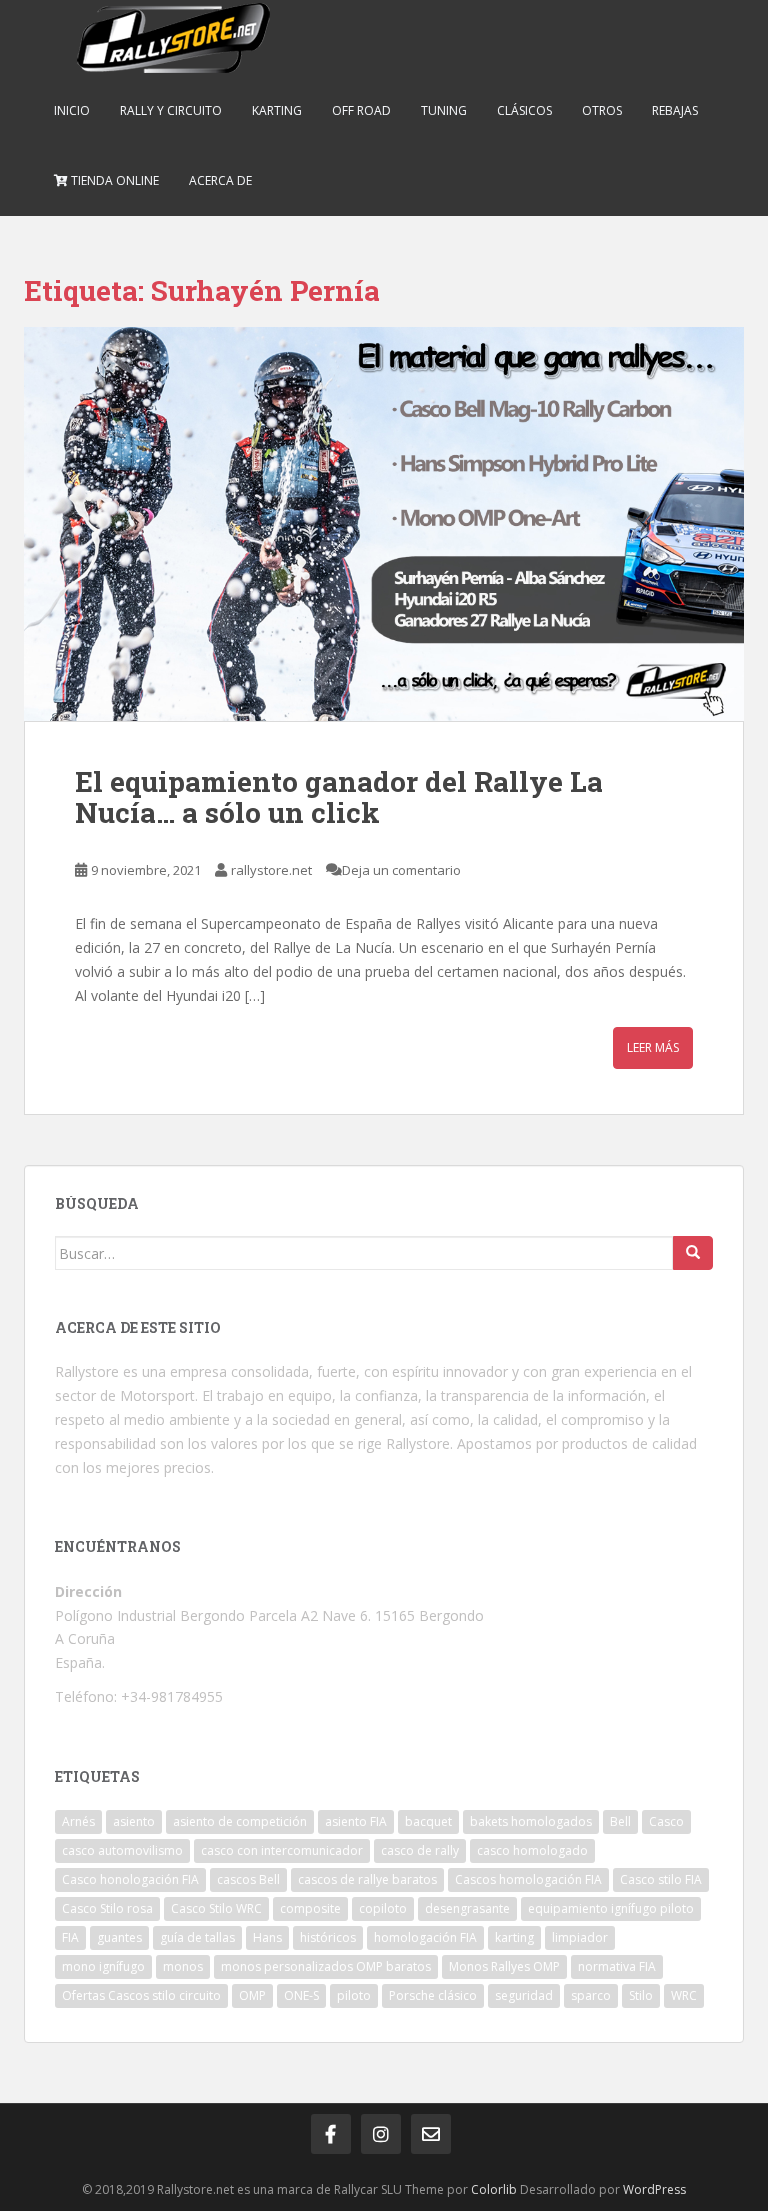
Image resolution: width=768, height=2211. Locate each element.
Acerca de (220, 180)
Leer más (653, 1047)
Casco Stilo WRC (216, 1908)
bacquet (428, 1821)
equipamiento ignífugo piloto (611, 1908)
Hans (267, 1937)
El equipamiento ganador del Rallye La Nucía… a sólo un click (339, 797)
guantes (119, 1937)
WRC (684, 1995)
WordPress (654, 2189)
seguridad (524, 1995)
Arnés (78, 1821)
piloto (354, 1995)
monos (183, 1966)
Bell (620, 1821)
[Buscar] (693, 1253)
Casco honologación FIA (130, 1879)
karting (514, 1937)
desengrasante (467, 1908)
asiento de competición (240, 1821)
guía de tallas (197, 1937)
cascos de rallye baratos (367, 1879)
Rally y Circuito (171, 110)
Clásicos (524, 110)
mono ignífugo (103, 1966)
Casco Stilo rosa (107, 1908)
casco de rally (420, 1850)
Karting (277, 110)
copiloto (383, 1908)
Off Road (361, 110)
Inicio (72, 110)
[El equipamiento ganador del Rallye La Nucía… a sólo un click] (384, 524)
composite (310, 1908)
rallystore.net (271, 870)
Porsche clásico (433, 1995)
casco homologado (532, 1850)
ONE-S (301, 1995)
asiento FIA (356, 1821)
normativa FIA (617, 1966)
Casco (666, 1821)
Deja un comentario (401, 870)
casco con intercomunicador (282, 1850)
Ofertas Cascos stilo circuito (141, 1995)
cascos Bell (248, 1879)
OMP (252, 1995)
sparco (591, 1995)
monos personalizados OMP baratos (326, 1966)
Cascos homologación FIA (528, 1879)
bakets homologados (531, 1821)
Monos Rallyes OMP (504, 1966)
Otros (602, 110)
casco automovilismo (122, 1850)
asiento (134, 1821)
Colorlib (494, 2189)
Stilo (641, 1995)
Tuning (444, 110)
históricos (328, 1937)
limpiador (580, 1937)
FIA (70, 1937)
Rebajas (675, 110)
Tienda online (113, 180)
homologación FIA (425, 1937)
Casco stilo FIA (661, 1879)
